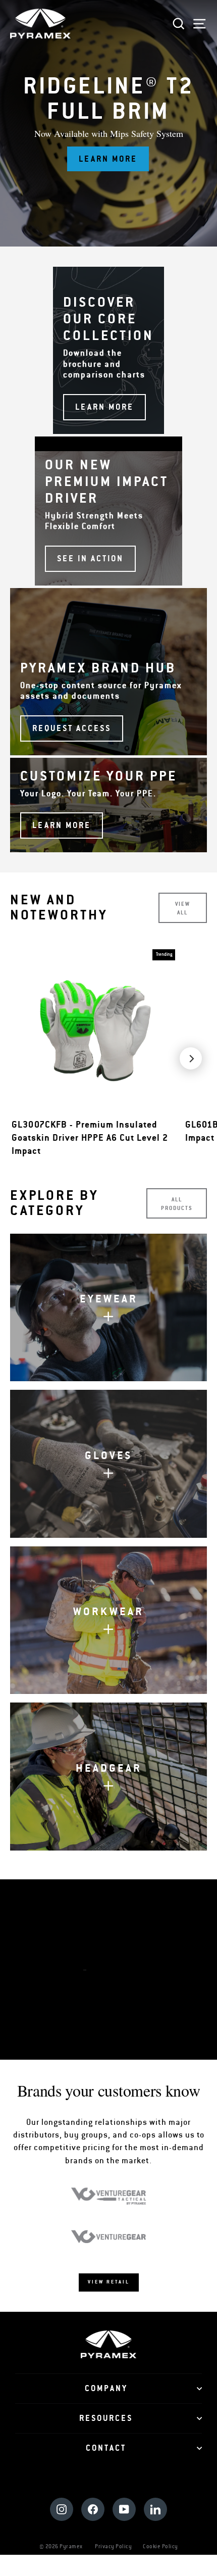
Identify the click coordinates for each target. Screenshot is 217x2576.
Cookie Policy (160, 2546)
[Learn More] (108, 805)
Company (106, 2389)
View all (183, 908)
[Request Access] (108, 672)
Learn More (108, 159)
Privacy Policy (113, 2546)
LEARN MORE (114, 2007)
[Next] (191, 1058)
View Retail (109, 2282)
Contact (106, 2448)
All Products (177, 1204)
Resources (106, 2418)
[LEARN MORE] (108, 350)
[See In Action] (108, 511)
